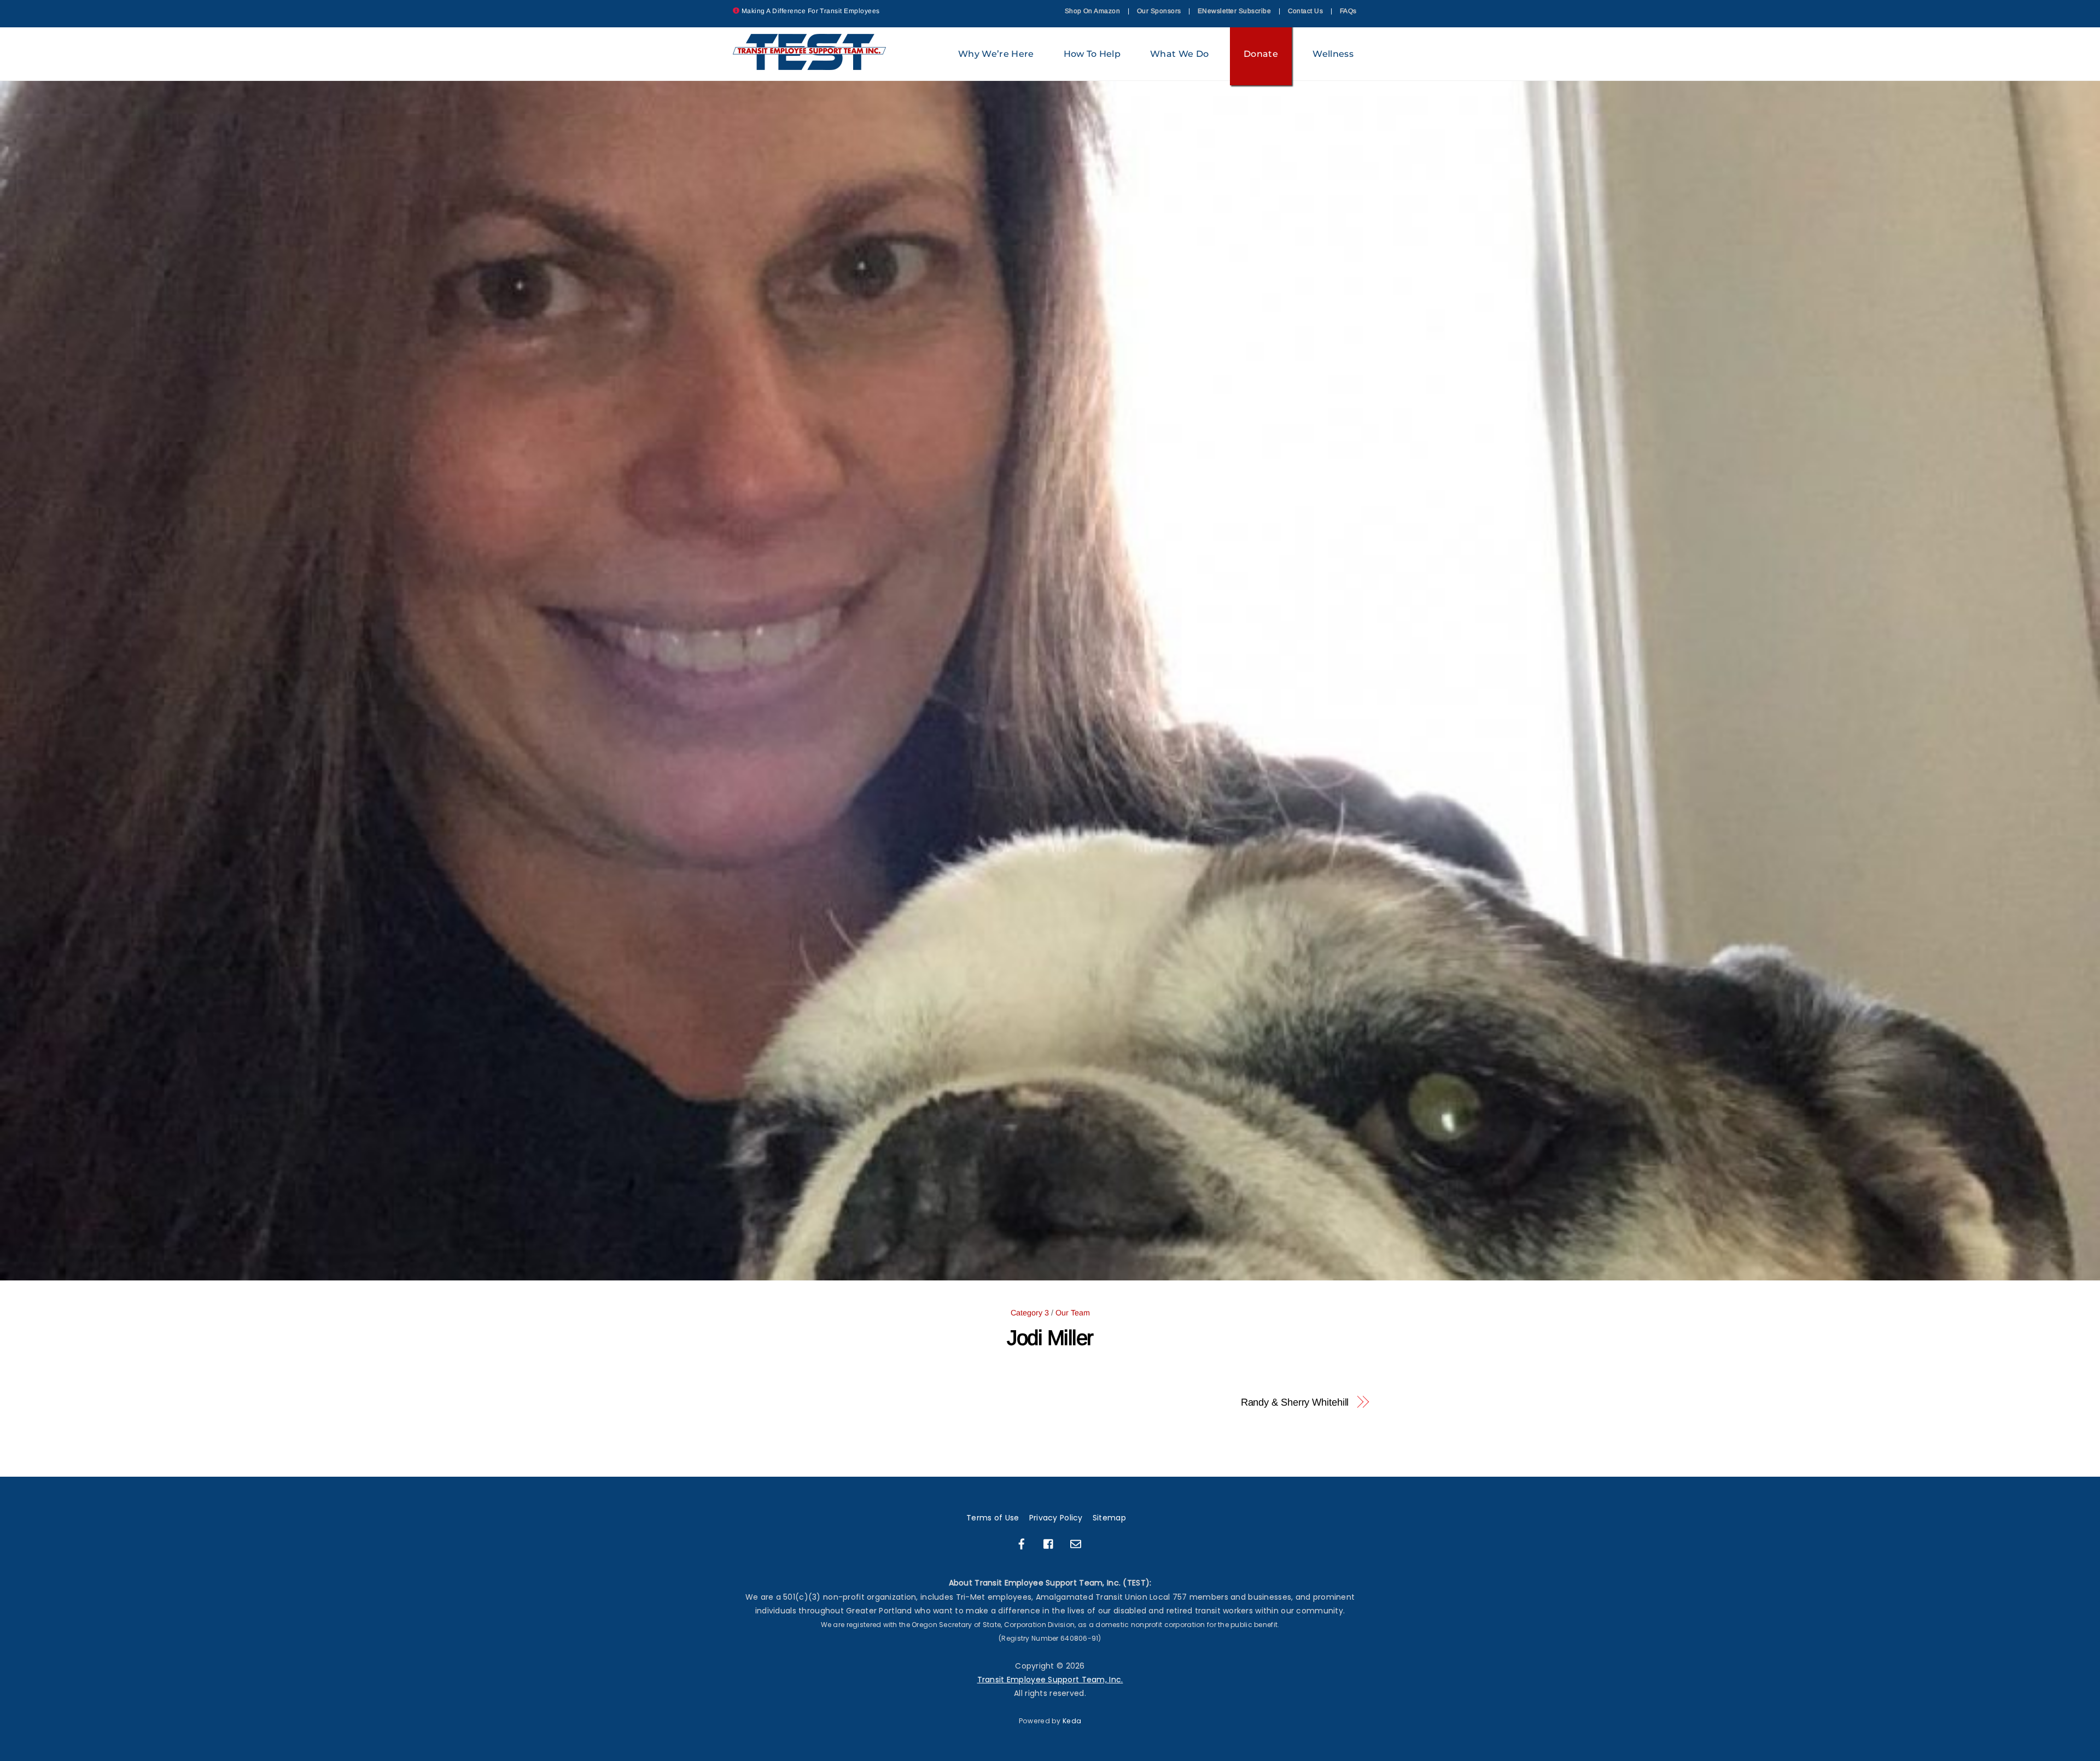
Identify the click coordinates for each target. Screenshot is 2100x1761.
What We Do (1179, 54)
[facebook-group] (1049, 1543)
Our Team (1073, 1313)
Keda (1072, 1721)
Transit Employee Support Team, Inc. (1050, 1680)
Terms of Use (993, 1518)
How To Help (1092, 54)
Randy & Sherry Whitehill (1295, 1402)
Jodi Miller (1050, 1338)
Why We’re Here (996, 54)
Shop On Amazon (1093, 11)
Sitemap (1109, 1518)
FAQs (1348, 11)
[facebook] (1022, 1543)
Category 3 (1030, 1313)
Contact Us (1306, 11)
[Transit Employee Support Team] (810, 65)
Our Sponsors (1159, 11)
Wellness (1333, 54)
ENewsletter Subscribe (1234, 11)
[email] (1076, 1543)
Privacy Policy (1056, 1518)
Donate (1261, 54)
